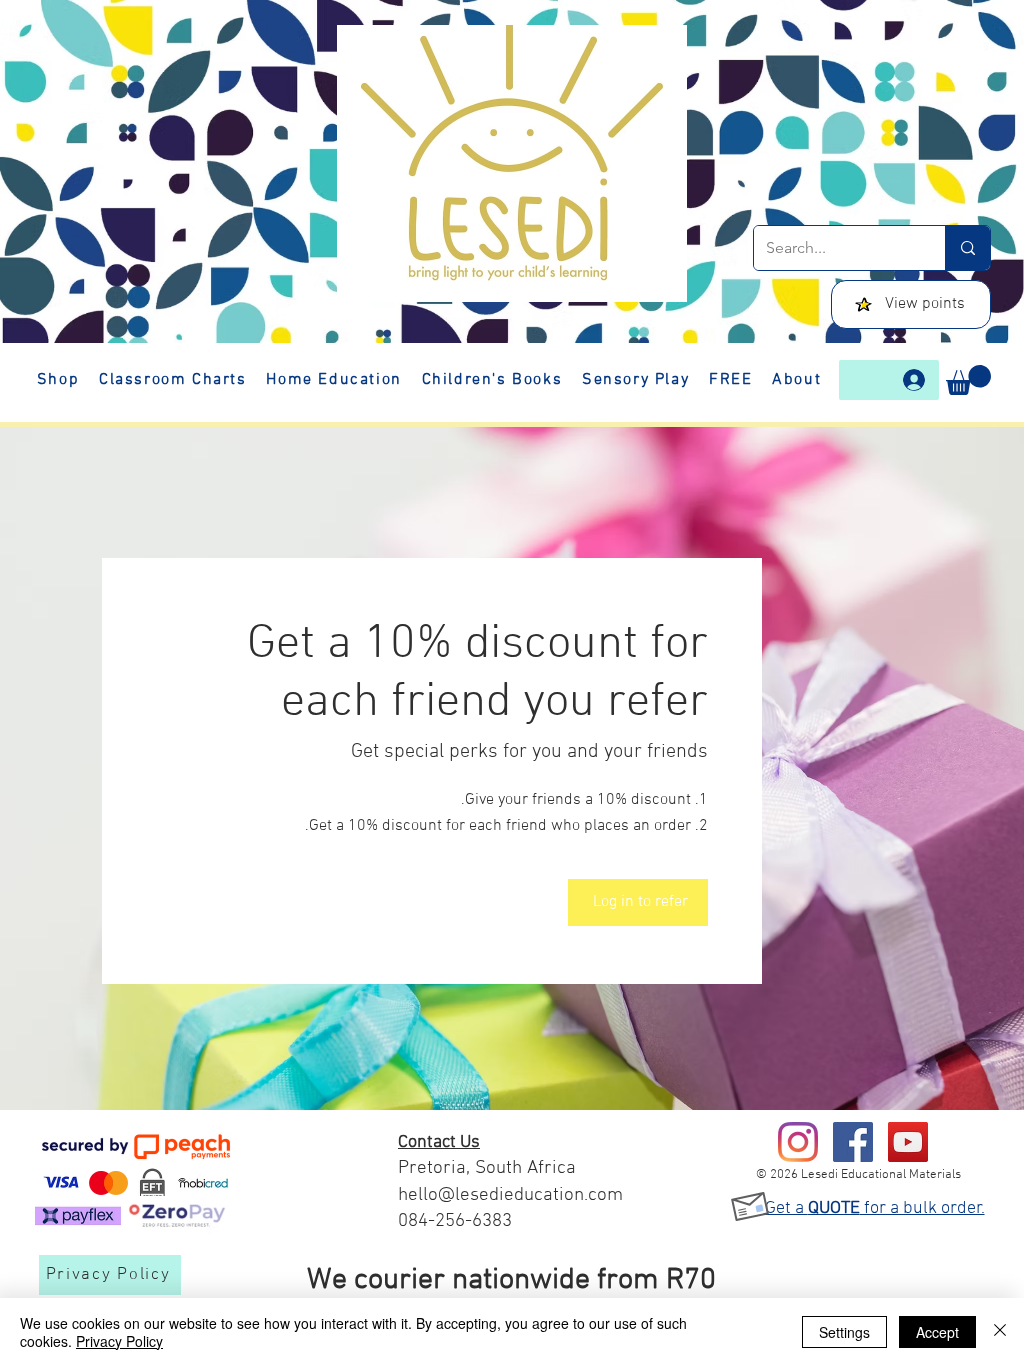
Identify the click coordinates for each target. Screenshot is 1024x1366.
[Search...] (967, 248)
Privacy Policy (119, 1341)
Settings (844, 1332)
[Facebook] (853, 1142)
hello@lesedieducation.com (510, 1195)
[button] (968, 380)
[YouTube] (908, 1142)
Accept (937, 1332)
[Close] (1000, 1332)
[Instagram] (798, 1142)
